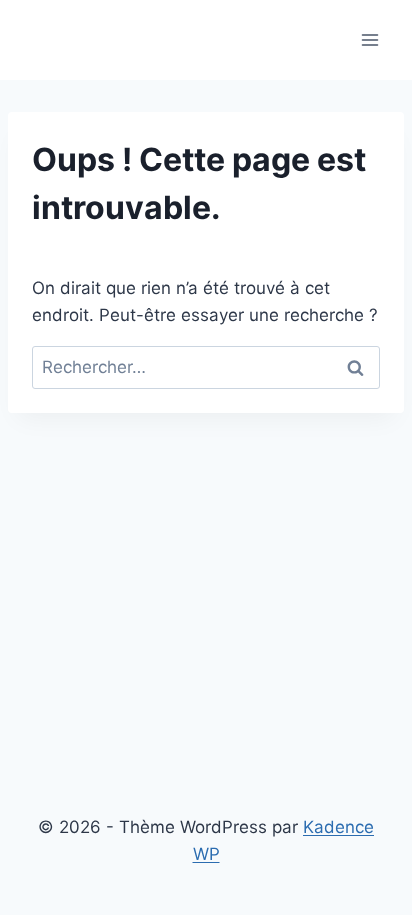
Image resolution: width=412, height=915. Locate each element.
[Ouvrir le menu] (369, 39)
